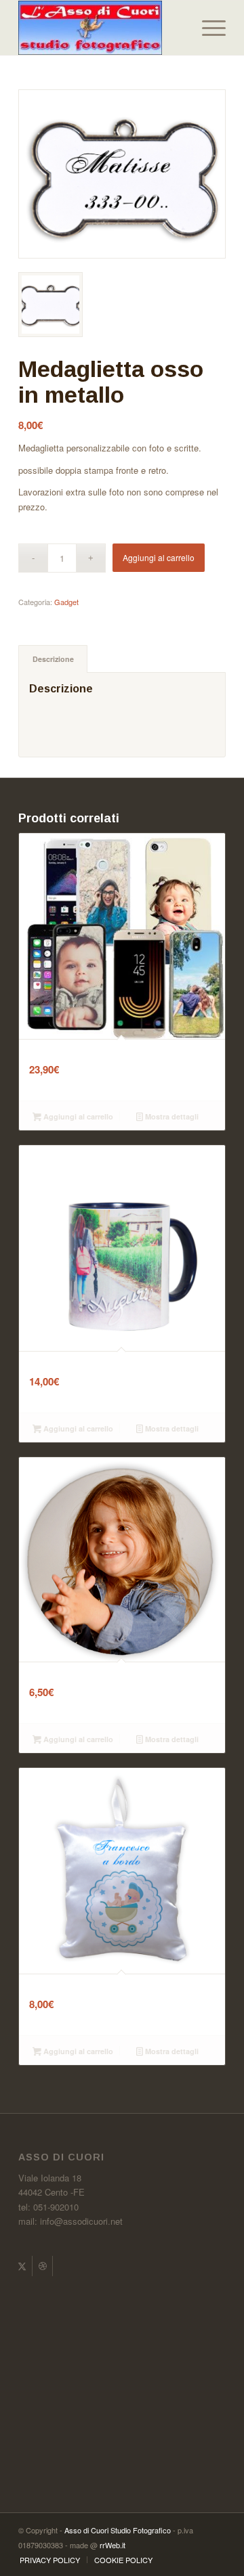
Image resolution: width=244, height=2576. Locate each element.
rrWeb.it (113, 2545)
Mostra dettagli (171, 1116)
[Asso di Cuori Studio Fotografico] (101, 28)
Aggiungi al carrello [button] (77, 1116)
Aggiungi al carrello (159, 557)
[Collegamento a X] (22, 2266)
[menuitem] (207, 28)
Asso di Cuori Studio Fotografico (118, 2530)
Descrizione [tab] (53, 659)
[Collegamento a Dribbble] (42, 2266)
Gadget (66, 602)
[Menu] (207, 28)
